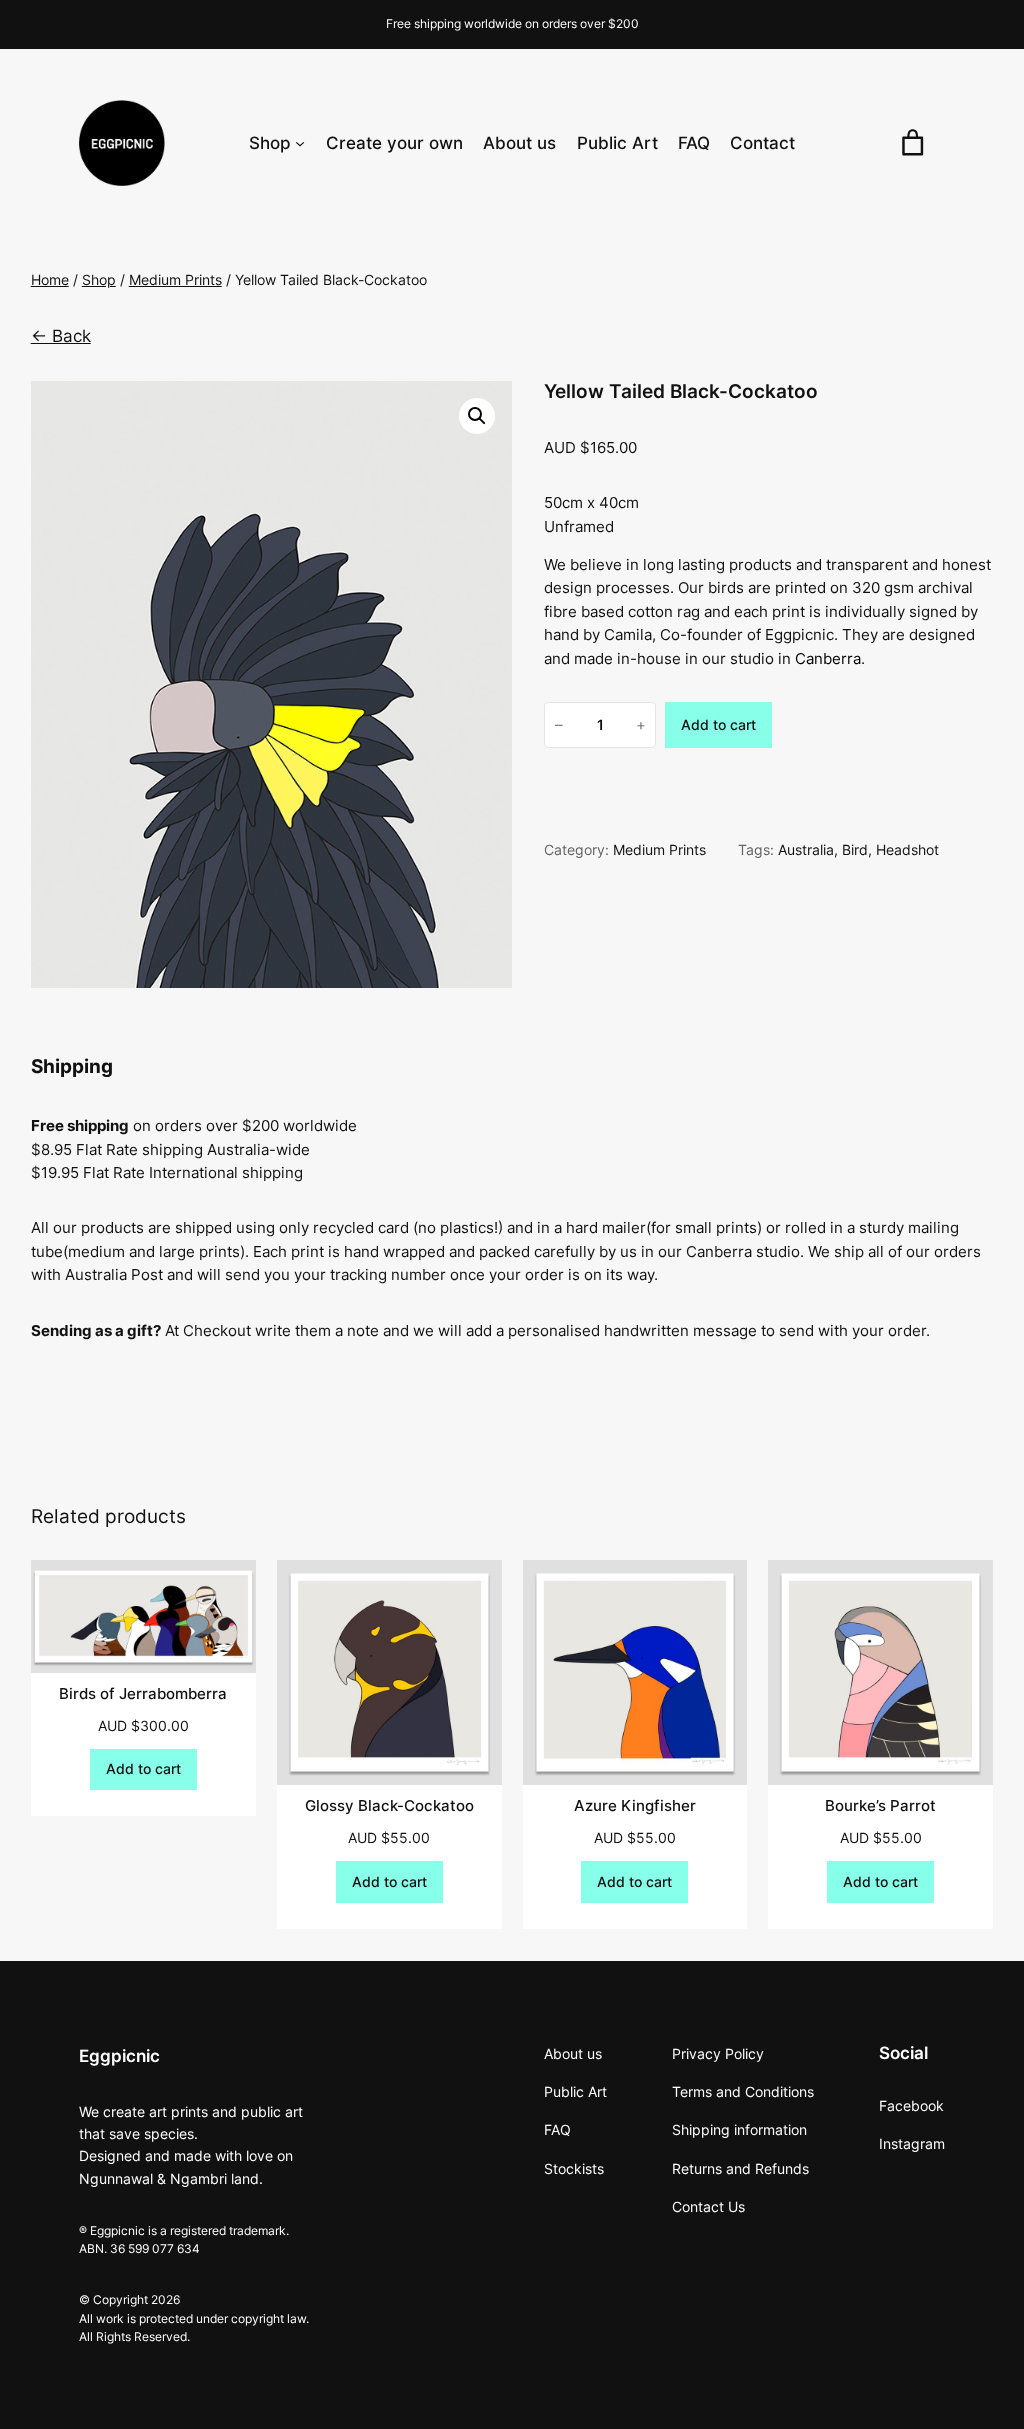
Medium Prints (175, 279)
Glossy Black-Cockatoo (389, 1806)
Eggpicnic (119, 2056)
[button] (477, 416)
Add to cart (718, 724)
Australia (806, 849)
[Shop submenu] (300, 143)
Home (50, 279)
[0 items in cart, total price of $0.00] (912, 143)
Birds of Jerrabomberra (143, 1694)
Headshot (907, 849)
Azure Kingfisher (635, 1806)
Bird (855, 849)
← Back (61, 336)
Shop (99, 279)
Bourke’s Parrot (880, 1806)
